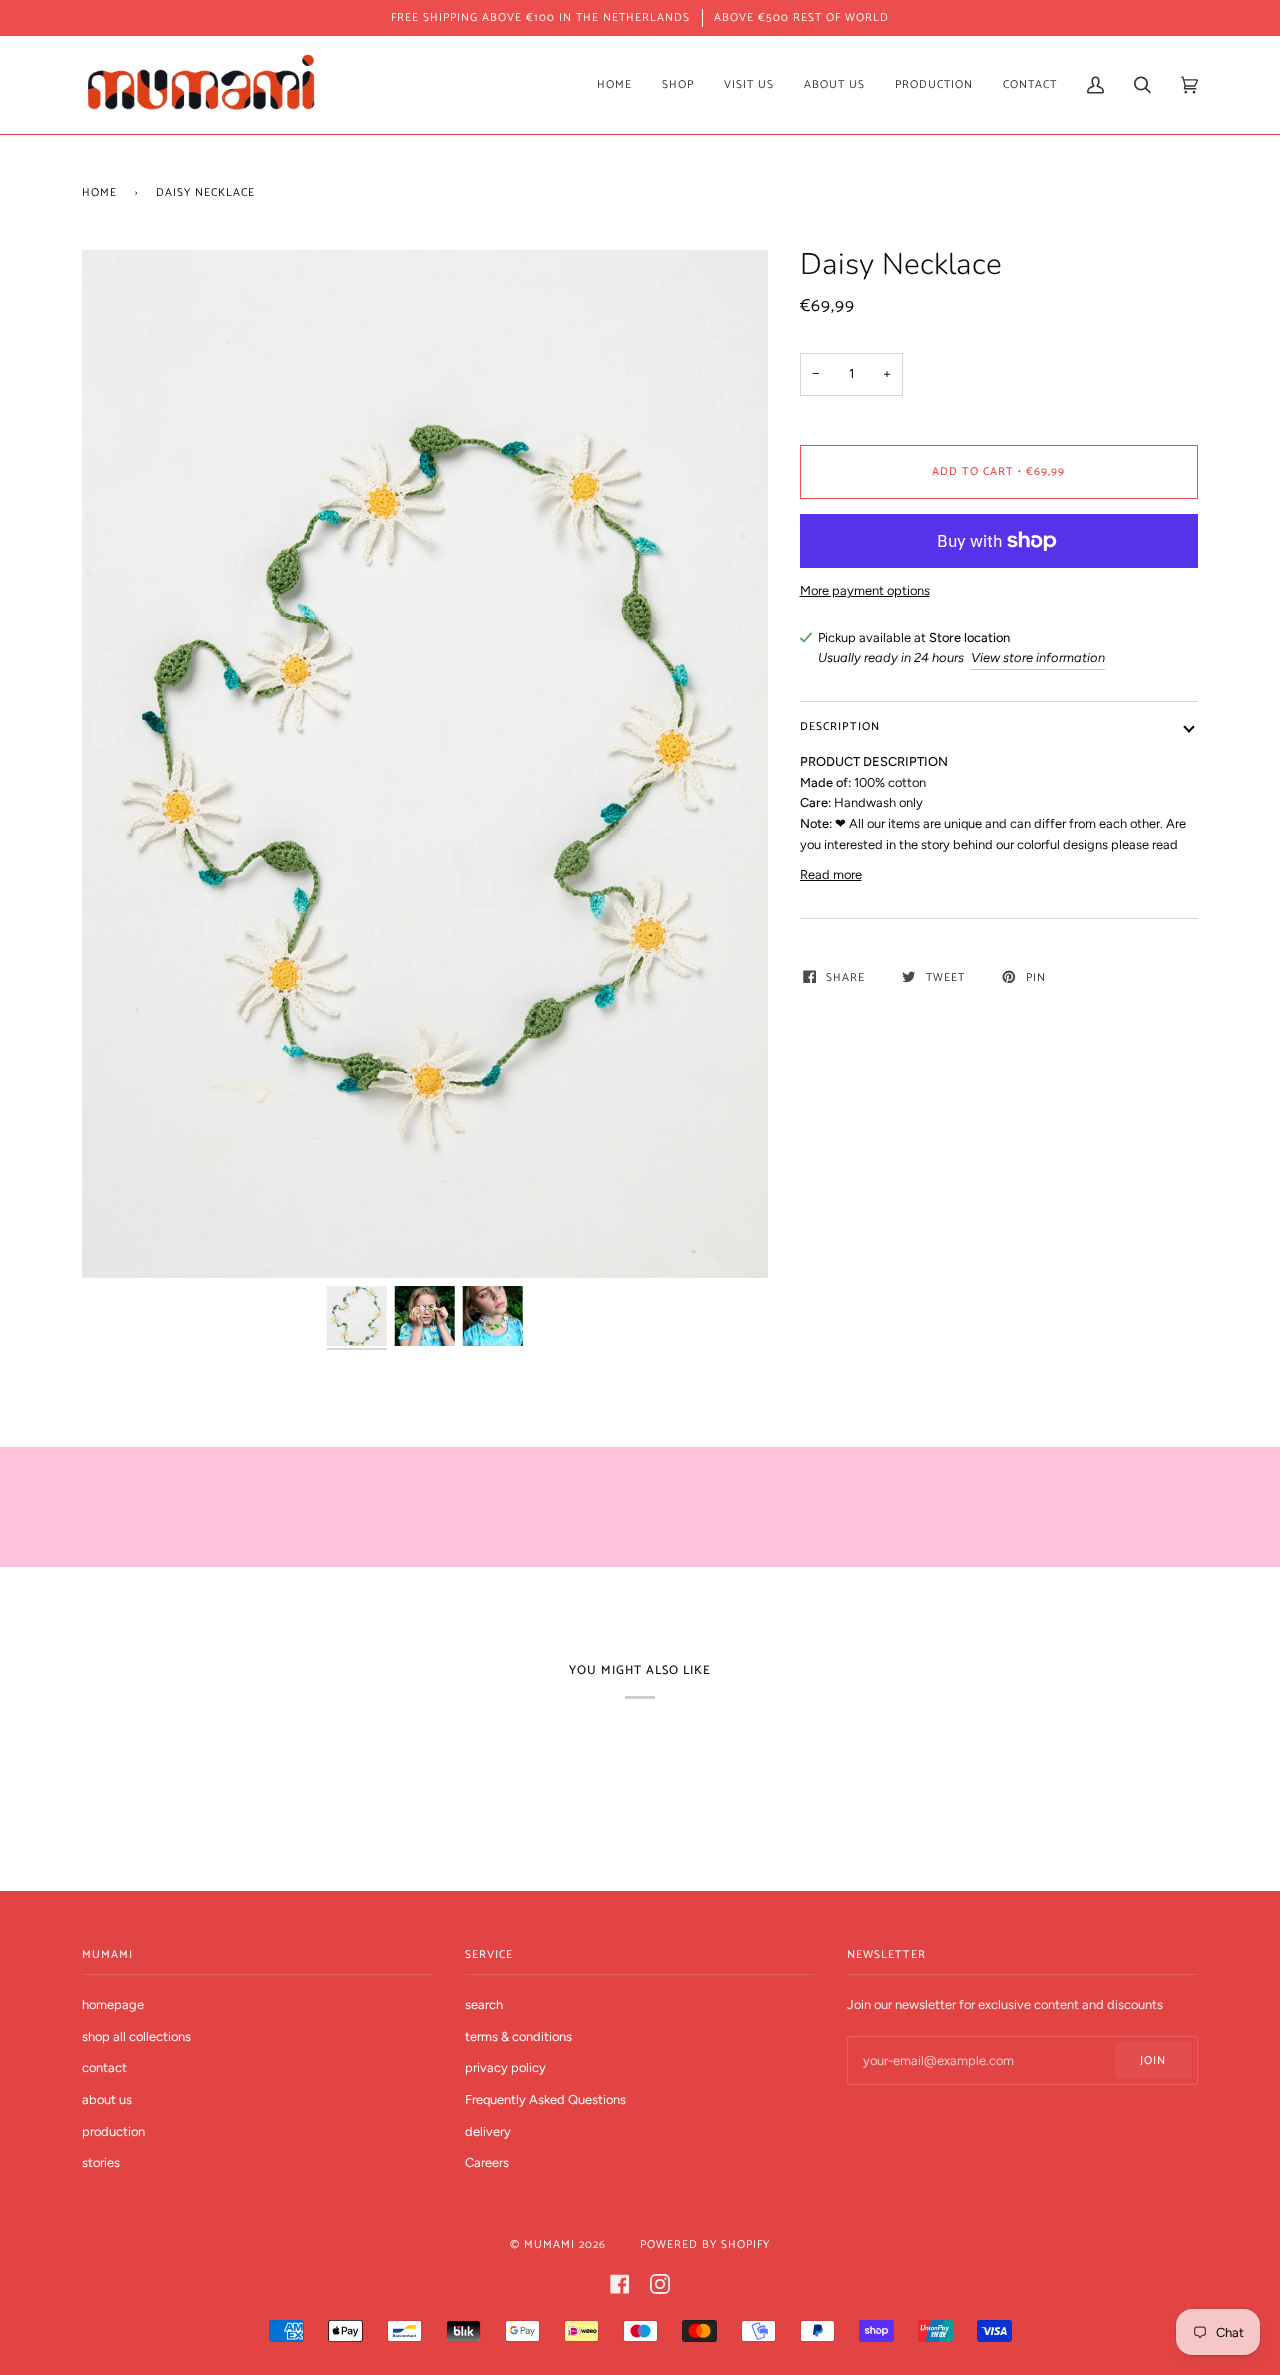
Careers (487, 2162)
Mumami (549, 2244)
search (484, 2004)
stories (101, 2162)
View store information (1038, 657)
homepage (113, 2004)
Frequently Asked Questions (545, 2099)
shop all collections (136, 2036)
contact (104, 2067)
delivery (488, 2131)
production (113, 2131)
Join (1153, 2060)
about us (107, 2099)
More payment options (865, 590)
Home (99, 192)
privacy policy (505, 2067)
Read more (831, 874)
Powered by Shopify (705, 2244)
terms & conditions (518, 2036)
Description (840, 726)
